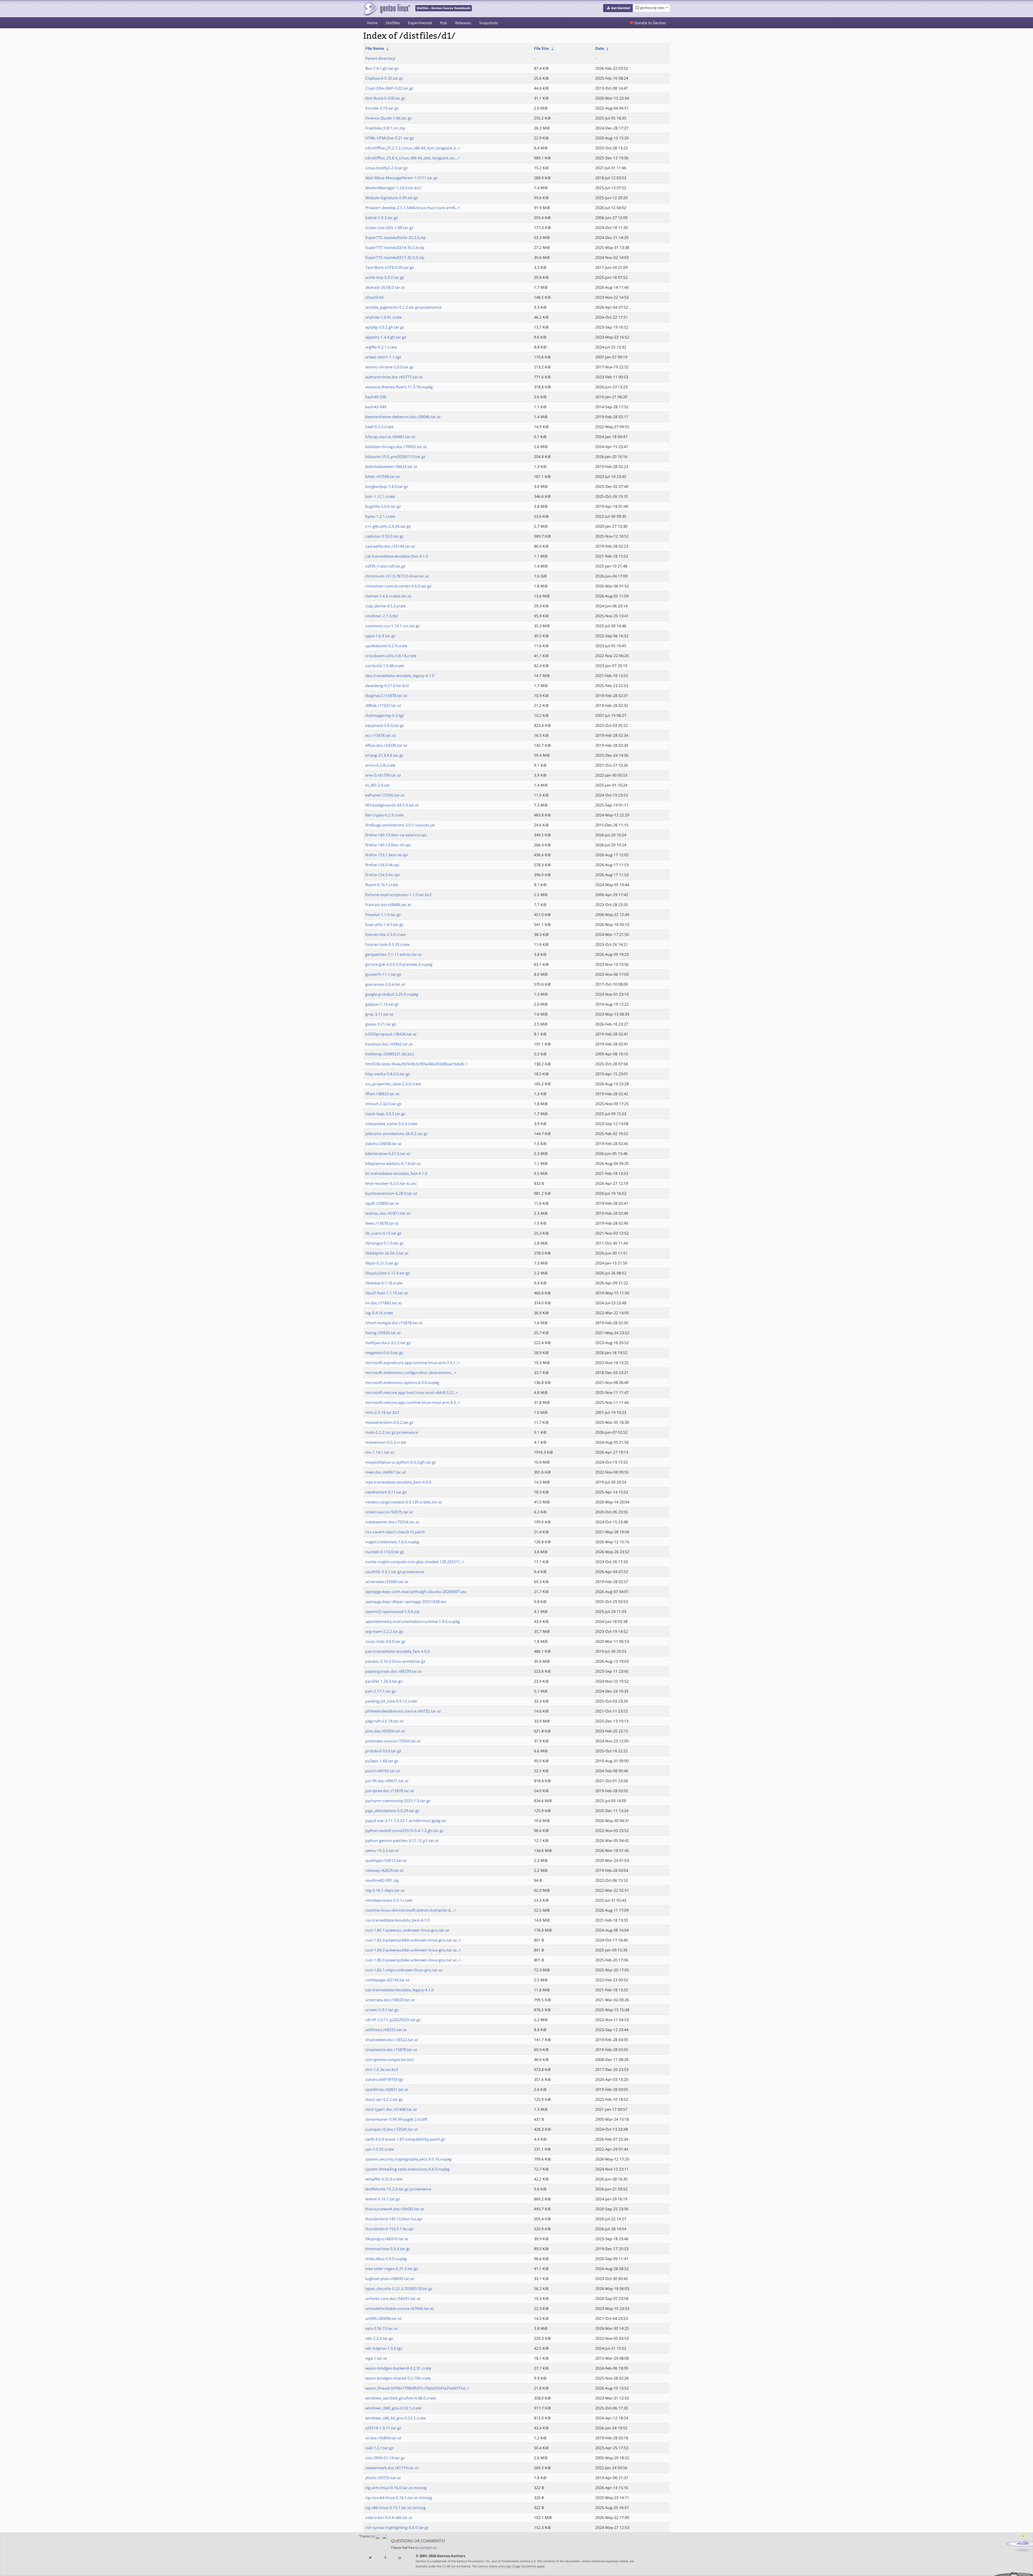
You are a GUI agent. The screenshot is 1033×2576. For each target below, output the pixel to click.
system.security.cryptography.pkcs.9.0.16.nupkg (408, 2159)
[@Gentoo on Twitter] (370, 2558)
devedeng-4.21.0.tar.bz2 (387, 686)
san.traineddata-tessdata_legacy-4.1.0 (399, 1990)
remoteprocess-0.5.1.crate (389, 1900)
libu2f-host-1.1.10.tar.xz (387, 1293)
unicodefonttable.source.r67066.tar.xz (400, 2308)
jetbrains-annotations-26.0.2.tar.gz (397, 1134)
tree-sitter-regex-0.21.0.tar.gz (392, 2269)
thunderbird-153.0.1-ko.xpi (390, 2229)
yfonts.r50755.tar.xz (383, 2478)
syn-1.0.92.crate (380, 2149)
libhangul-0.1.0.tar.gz (385, 1243)
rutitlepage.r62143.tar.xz (388, 1980)
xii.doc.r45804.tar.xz (383, 2438)
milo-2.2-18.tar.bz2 (382, 1412)
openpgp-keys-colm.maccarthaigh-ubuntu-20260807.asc (416, 1592)
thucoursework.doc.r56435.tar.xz (395, 2209)
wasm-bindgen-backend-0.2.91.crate (398, 2368)
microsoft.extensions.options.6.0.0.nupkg (402, 1382)
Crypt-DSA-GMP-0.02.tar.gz (389, 88)
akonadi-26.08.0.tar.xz (385, 287)
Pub (444, 23)
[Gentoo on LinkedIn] (400, 2558)
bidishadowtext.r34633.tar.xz (391, 466)
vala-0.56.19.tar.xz (382, 2328)
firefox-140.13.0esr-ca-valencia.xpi (396, 835)
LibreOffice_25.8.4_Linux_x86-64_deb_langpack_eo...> (413, 158)
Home (372, 23)
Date (600, 48)
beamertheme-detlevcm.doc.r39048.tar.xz (403, 417)
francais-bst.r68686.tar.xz (388, 905)
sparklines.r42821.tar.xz (387, 2089)
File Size (541, 48)
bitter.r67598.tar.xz (383, 476)
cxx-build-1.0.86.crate (385, 666)
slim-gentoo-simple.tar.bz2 (390, 2059)
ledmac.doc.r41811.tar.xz (388, 1213)
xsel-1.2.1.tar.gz (379, 2448)
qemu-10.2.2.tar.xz (382, 1850)
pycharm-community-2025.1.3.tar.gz (398, 1801)
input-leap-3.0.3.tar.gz (385, 1114)
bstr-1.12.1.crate (380, 496)
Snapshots (489, 23)
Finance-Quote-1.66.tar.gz (389, 118)
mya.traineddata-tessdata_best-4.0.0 (398, 1482)
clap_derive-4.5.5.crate (386, 606)
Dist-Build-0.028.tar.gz (385, 98)
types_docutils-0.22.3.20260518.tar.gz (399, 2288)
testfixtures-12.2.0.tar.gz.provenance (398, 2189)
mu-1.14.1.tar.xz (380, 1452)
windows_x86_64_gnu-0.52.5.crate (396, 2418)
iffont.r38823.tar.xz (382, 1094)
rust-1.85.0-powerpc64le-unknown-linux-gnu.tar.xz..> (413, 1960)
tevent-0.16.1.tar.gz (383, 2199)
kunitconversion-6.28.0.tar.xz (391, 1193)
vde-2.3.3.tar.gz (379, 2338)
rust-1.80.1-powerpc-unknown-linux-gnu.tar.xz (407, 1930)
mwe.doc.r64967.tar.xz (386, 1472)
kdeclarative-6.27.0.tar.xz (388, 1153)
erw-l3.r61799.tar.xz (383, 775)
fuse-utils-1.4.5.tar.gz (384, 924)
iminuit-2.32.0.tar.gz (383, 1104)
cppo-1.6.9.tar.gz (380, 636)
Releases (463, 23)
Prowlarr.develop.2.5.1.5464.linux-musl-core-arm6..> (413, 208)
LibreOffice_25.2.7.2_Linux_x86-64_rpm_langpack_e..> (413, 148)
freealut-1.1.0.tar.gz (383, 915)
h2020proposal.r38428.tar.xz (391, 1034)
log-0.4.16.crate (379, 1313)
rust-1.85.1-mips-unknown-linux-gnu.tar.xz (404, 1970)
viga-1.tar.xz (376, 2358)
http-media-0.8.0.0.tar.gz (388, 1074)
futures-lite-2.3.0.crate (385, 934)
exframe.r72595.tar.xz (385, 795)
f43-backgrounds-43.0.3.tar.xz (392, 805)
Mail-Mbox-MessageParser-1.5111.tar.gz (401, 178)
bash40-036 (376, 397)
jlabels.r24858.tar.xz (383, 1143)
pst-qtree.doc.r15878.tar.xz (390, 1791)
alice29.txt (374, 297)
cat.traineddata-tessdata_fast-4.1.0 (397, 556)
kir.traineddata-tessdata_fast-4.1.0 (396, 1173)
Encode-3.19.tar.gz (382, 108)
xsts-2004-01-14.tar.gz (385, 2458)
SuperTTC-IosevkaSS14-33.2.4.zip (395, 247)
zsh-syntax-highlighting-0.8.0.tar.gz (397, 2527)
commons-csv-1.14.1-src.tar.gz (393, 626)
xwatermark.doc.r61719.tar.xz (392, 2468)
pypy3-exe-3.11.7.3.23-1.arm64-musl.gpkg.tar (406, 1821)
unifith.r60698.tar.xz (383, 2318)
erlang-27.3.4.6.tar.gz (384, 755)
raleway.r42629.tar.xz (385, 1870)
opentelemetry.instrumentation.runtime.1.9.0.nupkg (413, 1621)
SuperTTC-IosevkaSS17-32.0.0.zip (395, 257)
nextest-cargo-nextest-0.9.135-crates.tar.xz (404, 1502)
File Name (375, 48)
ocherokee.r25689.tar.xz (387, 1582)
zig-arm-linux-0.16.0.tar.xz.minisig (396, 2488)
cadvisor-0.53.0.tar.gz (385, 536)
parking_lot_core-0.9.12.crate (391, 1701)
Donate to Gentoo (650, 23)
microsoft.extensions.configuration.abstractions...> (411, 1372)
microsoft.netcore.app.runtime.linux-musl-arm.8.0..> (413, 1402)
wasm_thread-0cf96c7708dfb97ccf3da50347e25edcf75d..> (417, 2388)
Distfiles (393, 23)
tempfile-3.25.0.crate (384, 2179)
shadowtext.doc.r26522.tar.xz (392, 2040)
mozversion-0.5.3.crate (386, 1442)
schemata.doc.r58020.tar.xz (390, 2000)
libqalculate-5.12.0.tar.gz (388, 1273)
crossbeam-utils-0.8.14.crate (391, 656)
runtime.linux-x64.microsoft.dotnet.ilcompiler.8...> (411, 1910)
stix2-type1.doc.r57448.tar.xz (391, 2109)
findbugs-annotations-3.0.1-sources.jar (400, 825)
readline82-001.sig (382, 1880)
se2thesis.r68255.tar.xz (386, 2030)
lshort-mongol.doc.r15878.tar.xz (394, 1323)
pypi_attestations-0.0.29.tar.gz (392, 1811)
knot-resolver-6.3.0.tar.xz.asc (391, 1183)
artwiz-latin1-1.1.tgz (383, 357)
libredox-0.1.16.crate (384, 1283)
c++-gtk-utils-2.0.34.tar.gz (388, 526)
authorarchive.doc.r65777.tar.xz (394, 377)
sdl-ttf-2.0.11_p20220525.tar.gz (393, 2020)
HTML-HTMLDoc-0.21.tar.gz (390, 138)
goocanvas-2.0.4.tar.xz (385, 984)
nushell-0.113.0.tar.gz (385, 1552)
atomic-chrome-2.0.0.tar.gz (390, 367)
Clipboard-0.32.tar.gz (384, 78)
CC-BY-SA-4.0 (451, 2566)
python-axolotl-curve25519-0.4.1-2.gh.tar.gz (404, 1830)
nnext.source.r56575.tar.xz (389, 1512)
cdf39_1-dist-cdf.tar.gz (385, 566)
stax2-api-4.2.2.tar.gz (384, 2099)
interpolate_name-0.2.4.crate (391, 1124)
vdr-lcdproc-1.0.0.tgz (384, 2348)
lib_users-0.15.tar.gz (383, 1233)
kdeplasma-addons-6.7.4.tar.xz (393, 1163)
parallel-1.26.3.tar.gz (384, 1681)
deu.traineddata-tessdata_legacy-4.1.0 (400, 676)
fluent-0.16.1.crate (382, 885)
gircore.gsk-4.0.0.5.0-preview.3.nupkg (399, 964)
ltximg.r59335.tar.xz (383, 1333)
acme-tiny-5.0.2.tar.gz (385, 277)
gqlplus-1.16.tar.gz (382, 1004)
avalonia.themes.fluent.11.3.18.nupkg (399, 387)
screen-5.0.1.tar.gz (382, 2010)
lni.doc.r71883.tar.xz (384, 1303)
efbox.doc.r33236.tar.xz (386, 745)
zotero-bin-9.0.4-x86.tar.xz (389, 2517)
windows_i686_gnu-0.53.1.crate (393, 2408)
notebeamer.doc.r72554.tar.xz (392, 1522)
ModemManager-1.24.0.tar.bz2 (393, 188)
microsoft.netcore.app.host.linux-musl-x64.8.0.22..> (412, 1392)
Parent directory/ (381, 58)
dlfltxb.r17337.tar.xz (383, 705)
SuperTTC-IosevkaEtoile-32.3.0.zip (396, 237)
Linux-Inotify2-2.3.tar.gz (387, 168)
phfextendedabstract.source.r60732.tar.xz (403, 1711)
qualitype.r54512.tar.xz (386, 1860)
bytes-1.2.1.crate (380, 516)
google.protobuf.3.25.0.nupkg (392, 994)
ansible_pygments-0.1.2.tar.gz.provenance (403, 307)
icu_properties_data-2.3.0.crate (393, 1084)
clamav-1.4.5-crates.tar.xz (388, 596)
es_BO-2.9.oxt (377, 785)
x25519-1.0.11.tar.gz (383, 2428)
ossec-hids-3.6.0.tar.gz (385, 1641)
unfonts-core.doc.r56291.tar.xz (393, 2298)
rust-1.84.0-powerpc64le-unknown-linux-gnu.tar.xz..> (413, 1950)
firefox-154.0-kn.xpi (383, 875)
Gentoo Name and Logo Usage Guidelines (507, 2566)
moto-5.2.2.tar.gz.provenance (392, 1432)
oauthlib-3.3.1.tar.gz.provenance (395, 1572)
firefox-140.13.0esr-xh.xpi (388, 845)
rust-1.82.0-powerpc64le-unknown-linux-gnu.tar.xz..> (413, 1940)
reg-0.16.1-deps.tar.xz (385, 1890)
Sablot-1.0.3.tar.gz (382, 218)
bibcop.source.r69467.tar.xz (390, 437)
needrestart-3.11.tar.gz (386, 1492)
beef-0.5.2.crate (379, 427)
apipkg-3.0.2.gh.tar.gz (385, 327)
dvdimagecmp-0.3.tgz (385, 715)
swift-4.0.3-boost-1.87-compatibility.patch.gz (405, 2139)
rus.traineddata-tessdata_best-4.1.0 (397, 1920)
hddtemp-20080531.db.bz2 (390, 1054)
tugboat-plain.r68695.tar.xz (390, 2279)
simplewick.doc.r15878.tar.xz (391, 2050)
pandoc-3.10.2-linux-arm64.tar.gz (395, 1661)
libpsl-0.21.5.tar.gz (382, 1263)
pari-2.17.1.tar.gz (381, 1691)
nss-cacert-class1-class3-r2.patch (395, 1532)
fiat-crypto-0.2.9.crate (385, 815)
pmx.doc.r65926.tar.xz (385, 1731)
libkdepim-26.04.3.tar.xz (387, 1253)
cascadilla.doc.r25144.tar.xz (390, 546)
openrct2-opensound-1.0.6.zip (392, 1611)
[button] (618, 8)
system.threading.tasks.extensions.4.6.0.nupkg (407, 2169)
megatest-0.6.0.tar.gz (384, 1353)
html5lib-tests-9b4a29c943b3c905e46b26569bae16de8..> (417, 1064)
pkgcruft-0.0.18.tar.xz (384, 1721)
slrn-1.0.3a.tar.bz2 (382, 2069)
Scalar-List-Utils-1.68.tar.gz (389, 228)
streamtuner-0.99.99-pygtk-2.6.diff (396, 2119)
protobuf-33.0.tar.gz (383, 1751)
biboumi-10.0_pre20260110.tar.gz (395, 457)
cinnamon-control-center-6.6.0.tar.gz (398, 586)
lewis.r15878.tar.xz (382, 1223)
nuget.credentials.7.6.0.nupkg (392, 1542)
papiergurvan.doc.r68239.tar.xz (394, 1671)
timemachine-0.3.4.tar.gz (388, 2249)
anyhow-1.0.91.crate (383, 317)
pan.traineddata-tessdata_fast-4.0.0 (397, 1651)
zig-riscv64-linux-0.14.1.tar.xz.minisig (399, 2498)
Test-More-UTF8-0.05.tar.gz (390, 267)
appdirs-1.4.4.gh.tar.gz (386, 337)
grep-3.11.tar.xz (379, 1014)
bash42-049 (376, 407)
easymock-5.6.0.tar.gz (385, 725)
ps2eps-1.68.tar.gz (382, 1761)
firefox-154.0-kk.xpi (382, 865)
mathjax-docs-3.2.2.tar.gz (388, 1343)
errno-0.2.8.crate (380, 765)
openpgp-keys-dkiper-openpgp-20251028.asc (406, 1601)
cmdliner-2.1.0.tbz (382, 616)
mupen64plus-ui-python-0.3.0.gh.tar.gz (401, 1462)
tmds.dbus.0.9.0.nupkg (386, 2259)
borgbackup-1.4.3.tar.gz (387, 486)
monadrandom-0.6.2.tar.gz (389, 1422)
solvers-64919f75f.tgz (384, 2079)
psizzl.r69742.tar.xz (383, 1771)
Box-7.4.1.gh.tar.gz (382, 68)
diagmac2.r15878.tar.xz (386, 695)
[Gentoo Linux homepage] (387, 9)
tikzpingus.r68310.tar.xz (387, 2239)
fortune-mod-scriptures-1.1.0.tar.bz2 (398, 895)
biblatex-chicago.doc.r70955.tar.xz (396, 447)
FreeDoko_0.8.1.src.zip (385, 128)
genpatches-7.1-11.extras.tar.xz (394, 954)
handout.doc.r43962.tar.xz (389, 1044)
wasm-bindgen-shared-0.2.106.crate (398, 2378)
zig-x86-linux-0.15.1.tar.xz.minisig (395, 2508)
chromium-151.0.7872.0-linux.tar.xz (397, 576)
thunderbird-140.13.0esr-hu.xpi (394, 2219)
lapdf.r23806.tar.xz (382, 1203)
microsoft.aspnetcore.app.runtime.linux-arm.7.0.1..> (413, 1363)
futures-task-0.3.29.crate (387, 944)
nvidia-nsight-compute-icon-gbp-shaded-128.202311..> (415, 1562)
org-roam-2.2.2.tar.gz (384, 1631)
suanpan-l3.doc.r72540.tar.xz (392, 2129)
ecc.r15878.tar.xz (381, 735)
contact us (428, 2548)
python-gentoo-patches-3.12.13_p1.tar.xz (402, 1840)
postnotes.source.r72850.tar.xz (393, 1741)
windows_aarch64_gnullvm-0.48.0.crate (401, 2398)
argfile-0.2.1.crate (381, 347)
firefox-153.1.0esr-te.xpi (387, 855)
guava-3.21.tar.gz (381, 1024)
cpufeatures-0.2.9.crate (386, 646)
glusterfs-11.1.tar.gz (383, 974)
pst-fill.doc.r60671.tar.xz (387, 1781)
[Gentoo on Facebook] (385, 2558)
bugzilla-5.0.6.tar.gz (383, 506)
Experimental (420, 23)
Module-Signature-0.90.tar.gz (392, 198)
